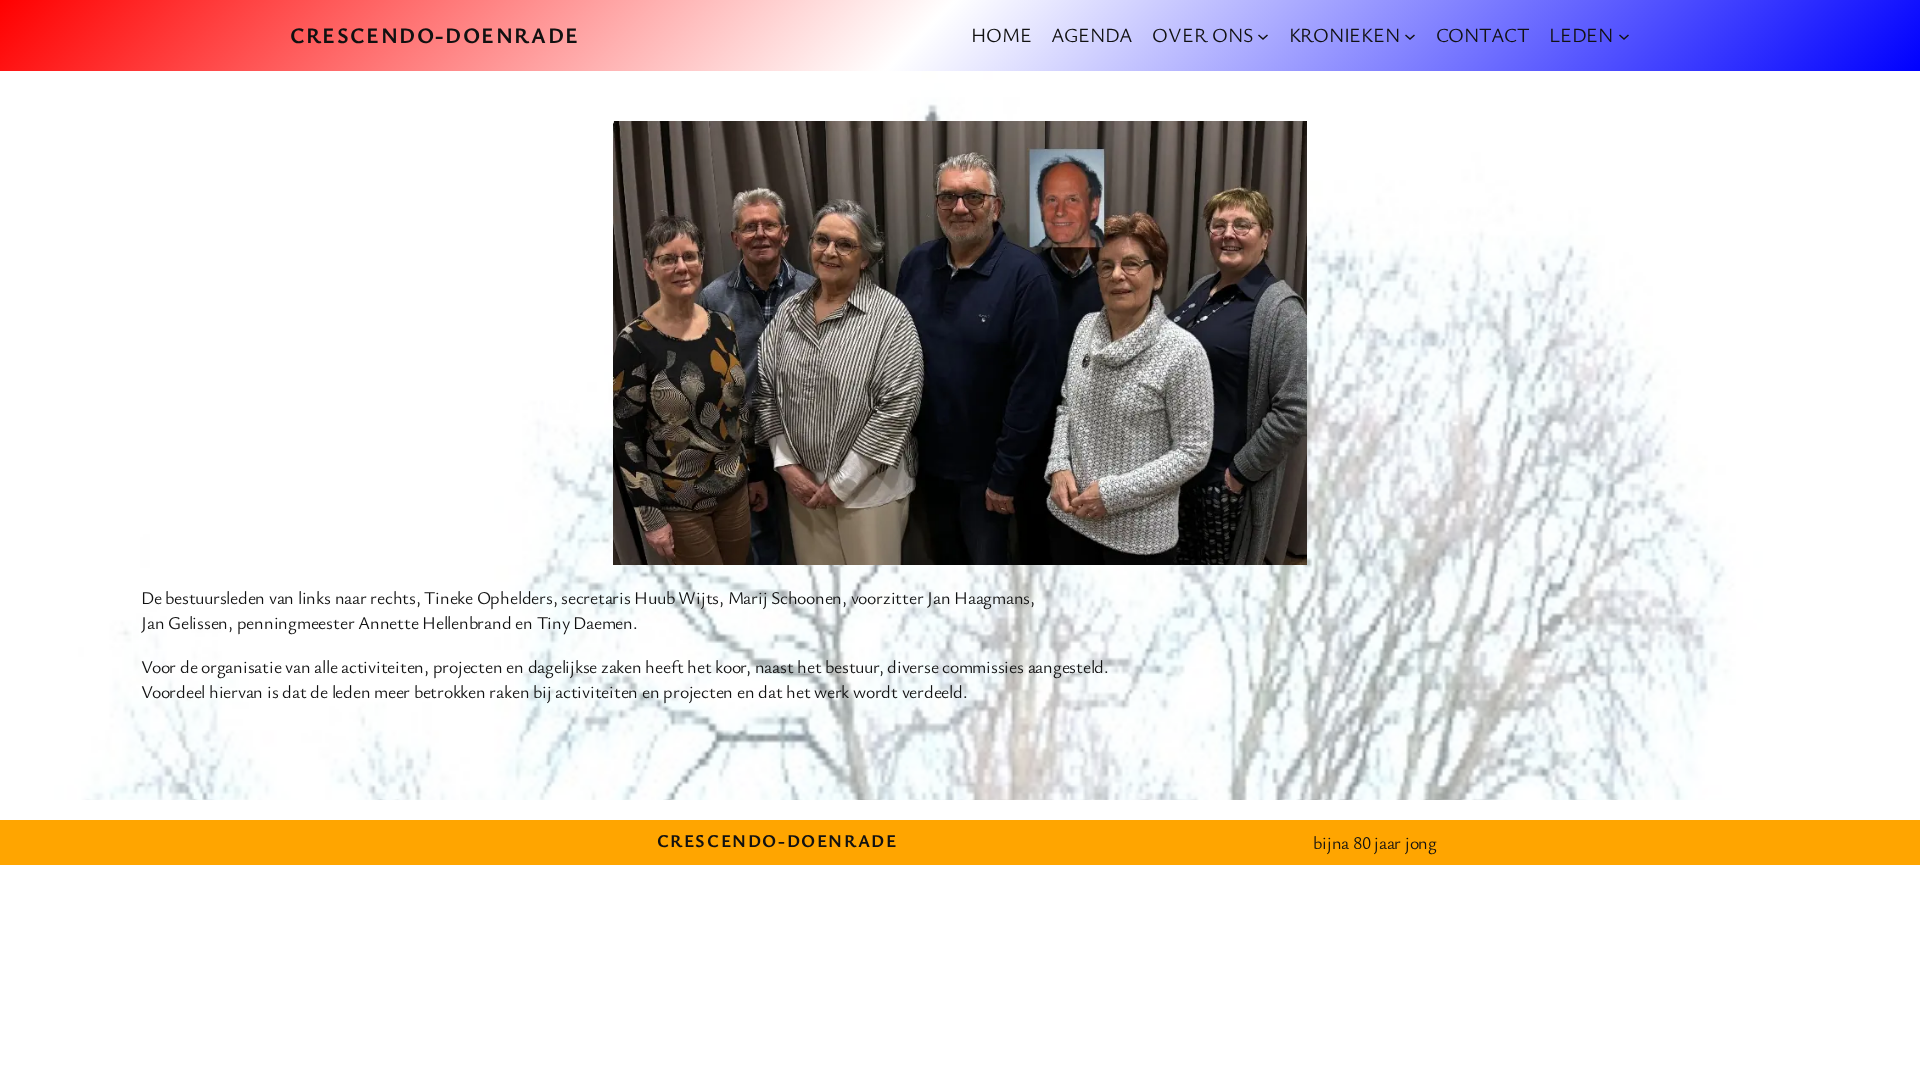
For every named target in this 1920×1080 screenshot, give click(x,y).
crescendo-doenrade (435, 34)
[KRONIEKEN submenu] (1410, 35)
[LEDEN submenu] (1624, 35)
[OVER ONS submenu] (1263, 35)
